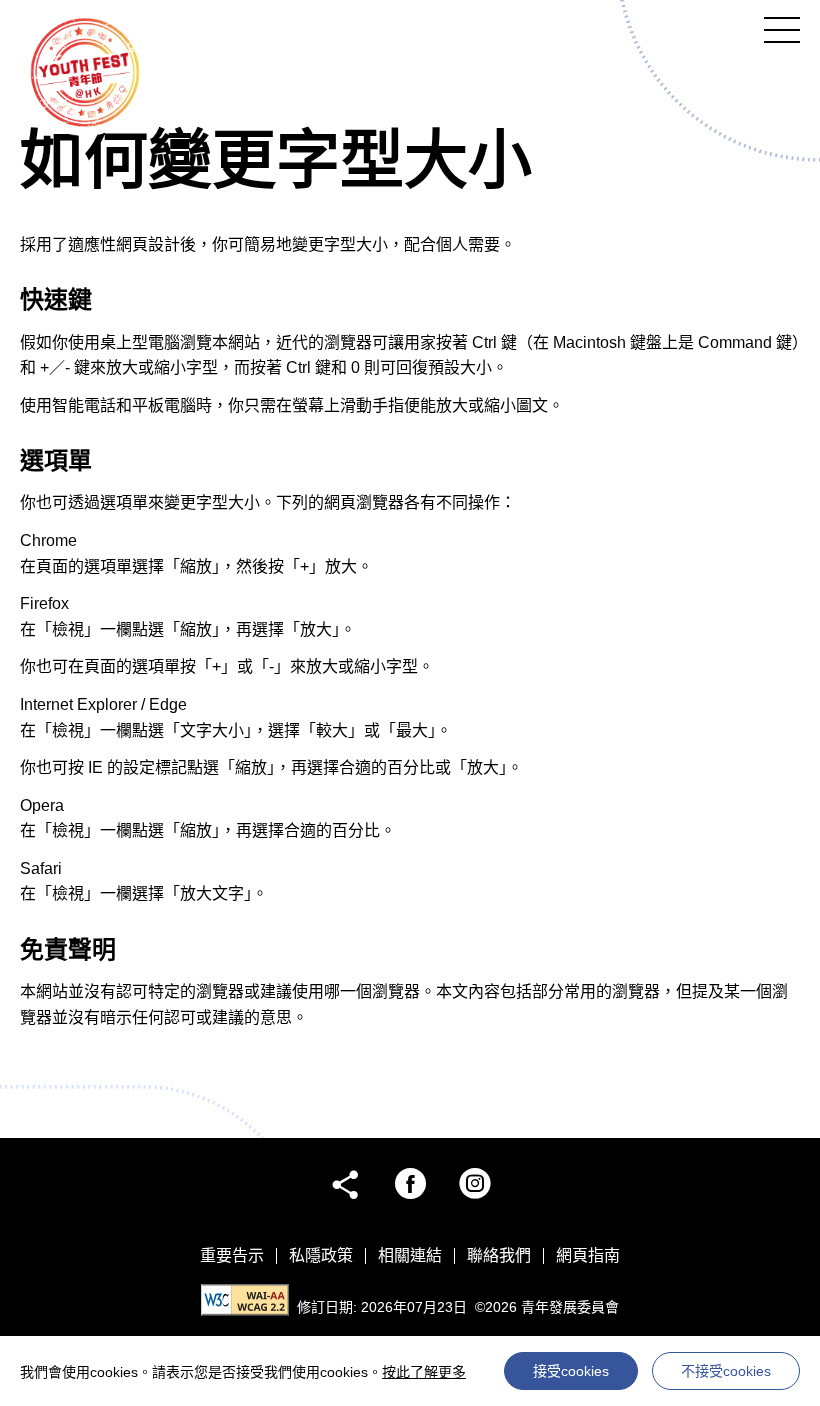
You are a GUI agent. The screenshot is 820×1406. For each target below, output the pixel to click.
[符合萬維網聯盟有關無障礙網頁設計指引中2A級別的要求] (245, 1300)
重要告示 (232, 1255)
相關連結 (410, 1255)
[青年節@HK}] (85, 71)
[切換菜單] (782, 30)
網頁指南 (588, 1255)
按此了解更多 (424, 1372)
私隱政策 (321, 1255)
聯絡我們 (499, 1255)
